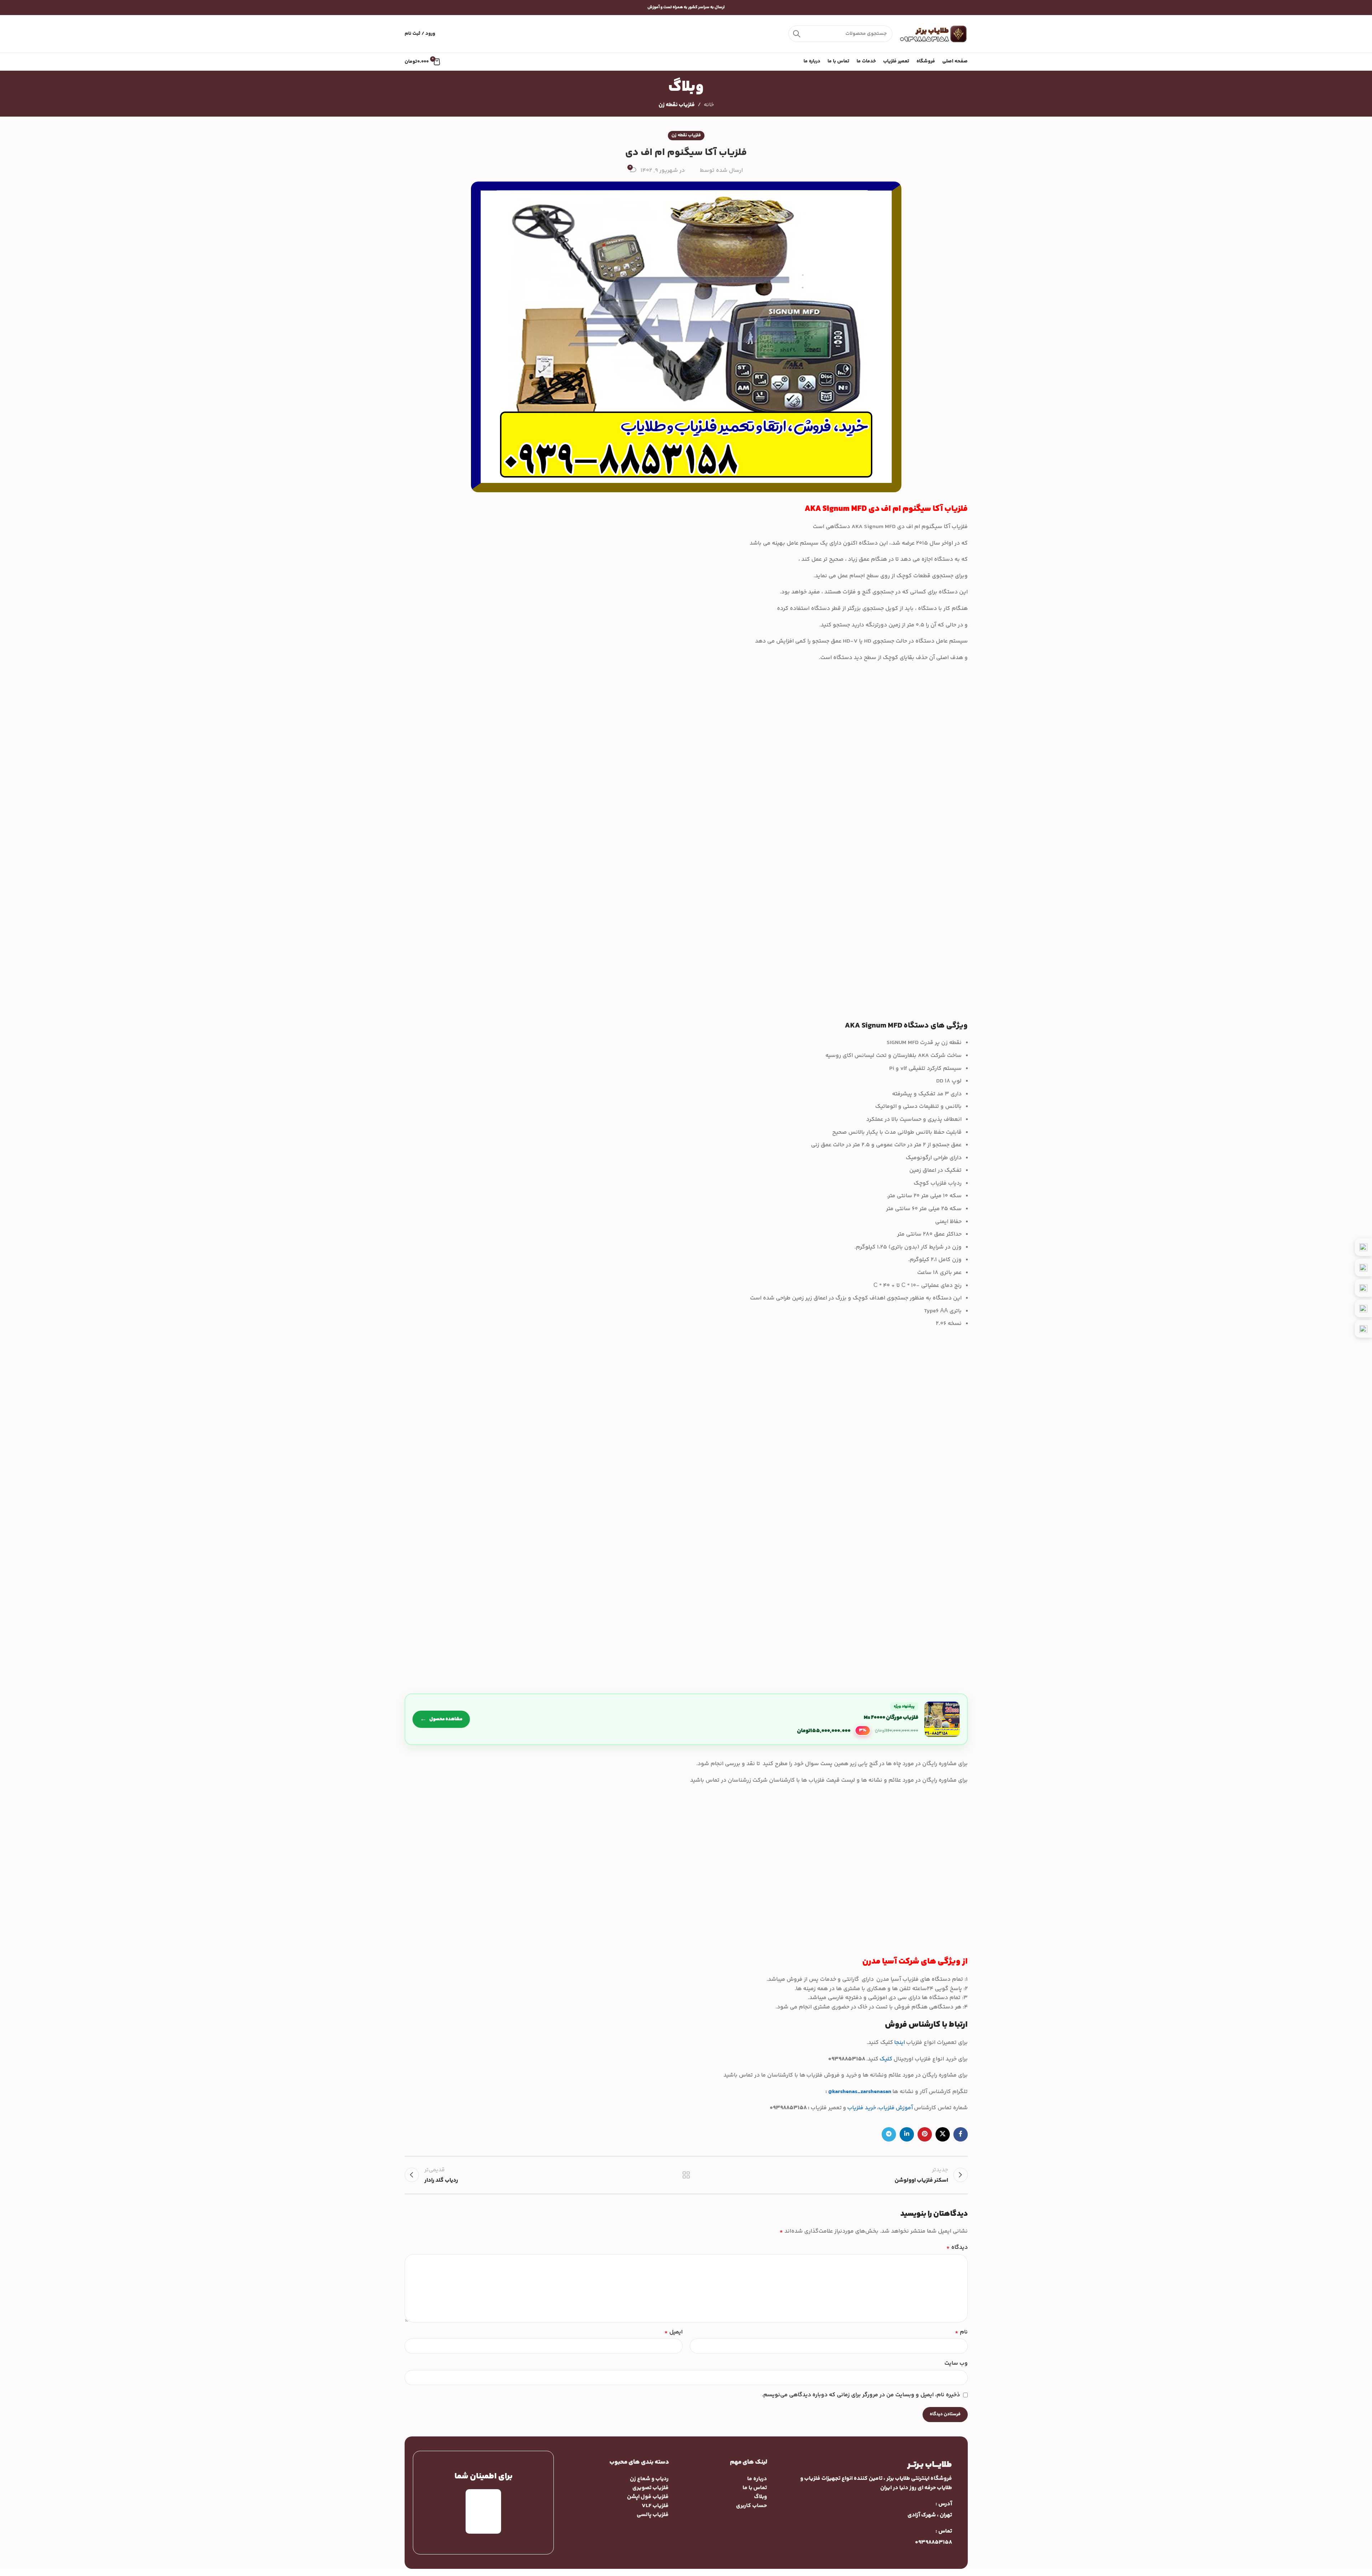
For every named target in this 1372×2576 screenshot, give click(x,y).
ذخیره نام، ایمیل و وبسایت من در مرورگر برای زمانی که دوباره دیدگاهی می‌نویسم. (861, 2395)
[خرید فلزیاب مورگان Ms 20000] (686, 1719)
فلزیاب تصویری (650, 2488)
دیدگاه (957, 2248)
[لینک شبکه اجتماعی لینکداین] (907, 2134)
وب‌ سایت (956, 2363)
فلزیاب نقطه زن (677, 105)
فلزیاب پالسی (653, 2515)
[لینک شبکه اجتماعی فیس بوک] (961, 2134)
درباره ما (757, 2479)
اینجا (900, 2043)
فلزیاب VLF (655, 2506)
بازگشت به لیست (686, 2175)
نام (961, 2332)
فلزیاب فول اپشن (648, 2497)
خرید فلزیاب (862, 2108)
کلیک (886, 2059)
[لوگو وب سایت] (934, 34)
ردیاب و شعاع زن (649, 2479)
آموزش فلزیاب (896, 2108)
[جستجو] (797, 34)
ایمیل (673, 2332)
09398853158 (933, 2542)
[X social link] (943, 2134)
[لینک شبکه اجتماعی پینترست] (925, 2134)
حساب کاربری (751, 2506)
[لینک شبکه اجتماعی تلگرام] (889, 2134)
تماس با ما (755, 2488)
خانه (709, 105)
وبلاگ (760, 2497)
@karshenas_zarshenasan (860, 2092)
